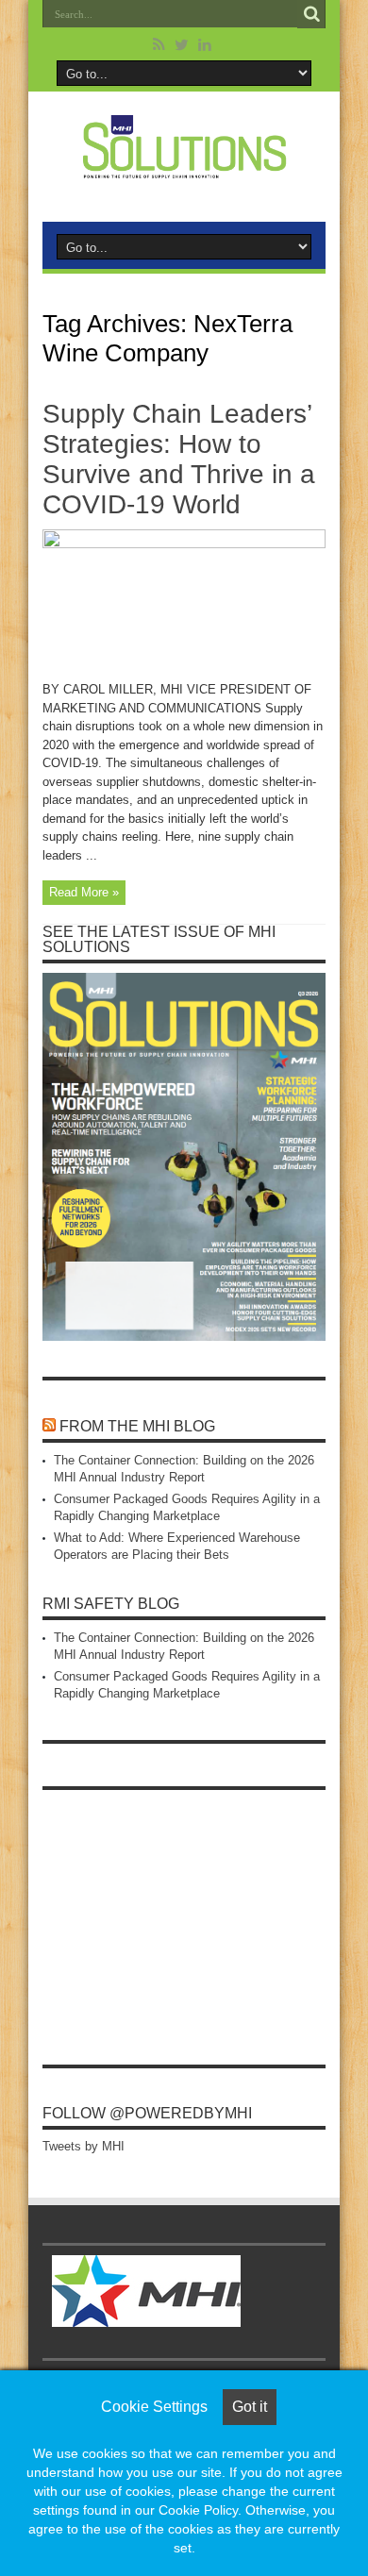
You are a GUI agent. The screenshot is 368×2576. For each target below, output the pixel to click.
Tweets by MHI (84, 2146)
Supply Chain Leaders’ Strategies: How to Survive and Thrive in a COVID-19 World (179, 459)
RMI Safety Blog (111, 1604)
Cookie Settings (154, 2407)
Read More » (84, 892)
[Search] (311, 14)
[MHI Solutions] (184, 167)
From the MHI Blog (137, 1426)
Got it (250, 2407)
